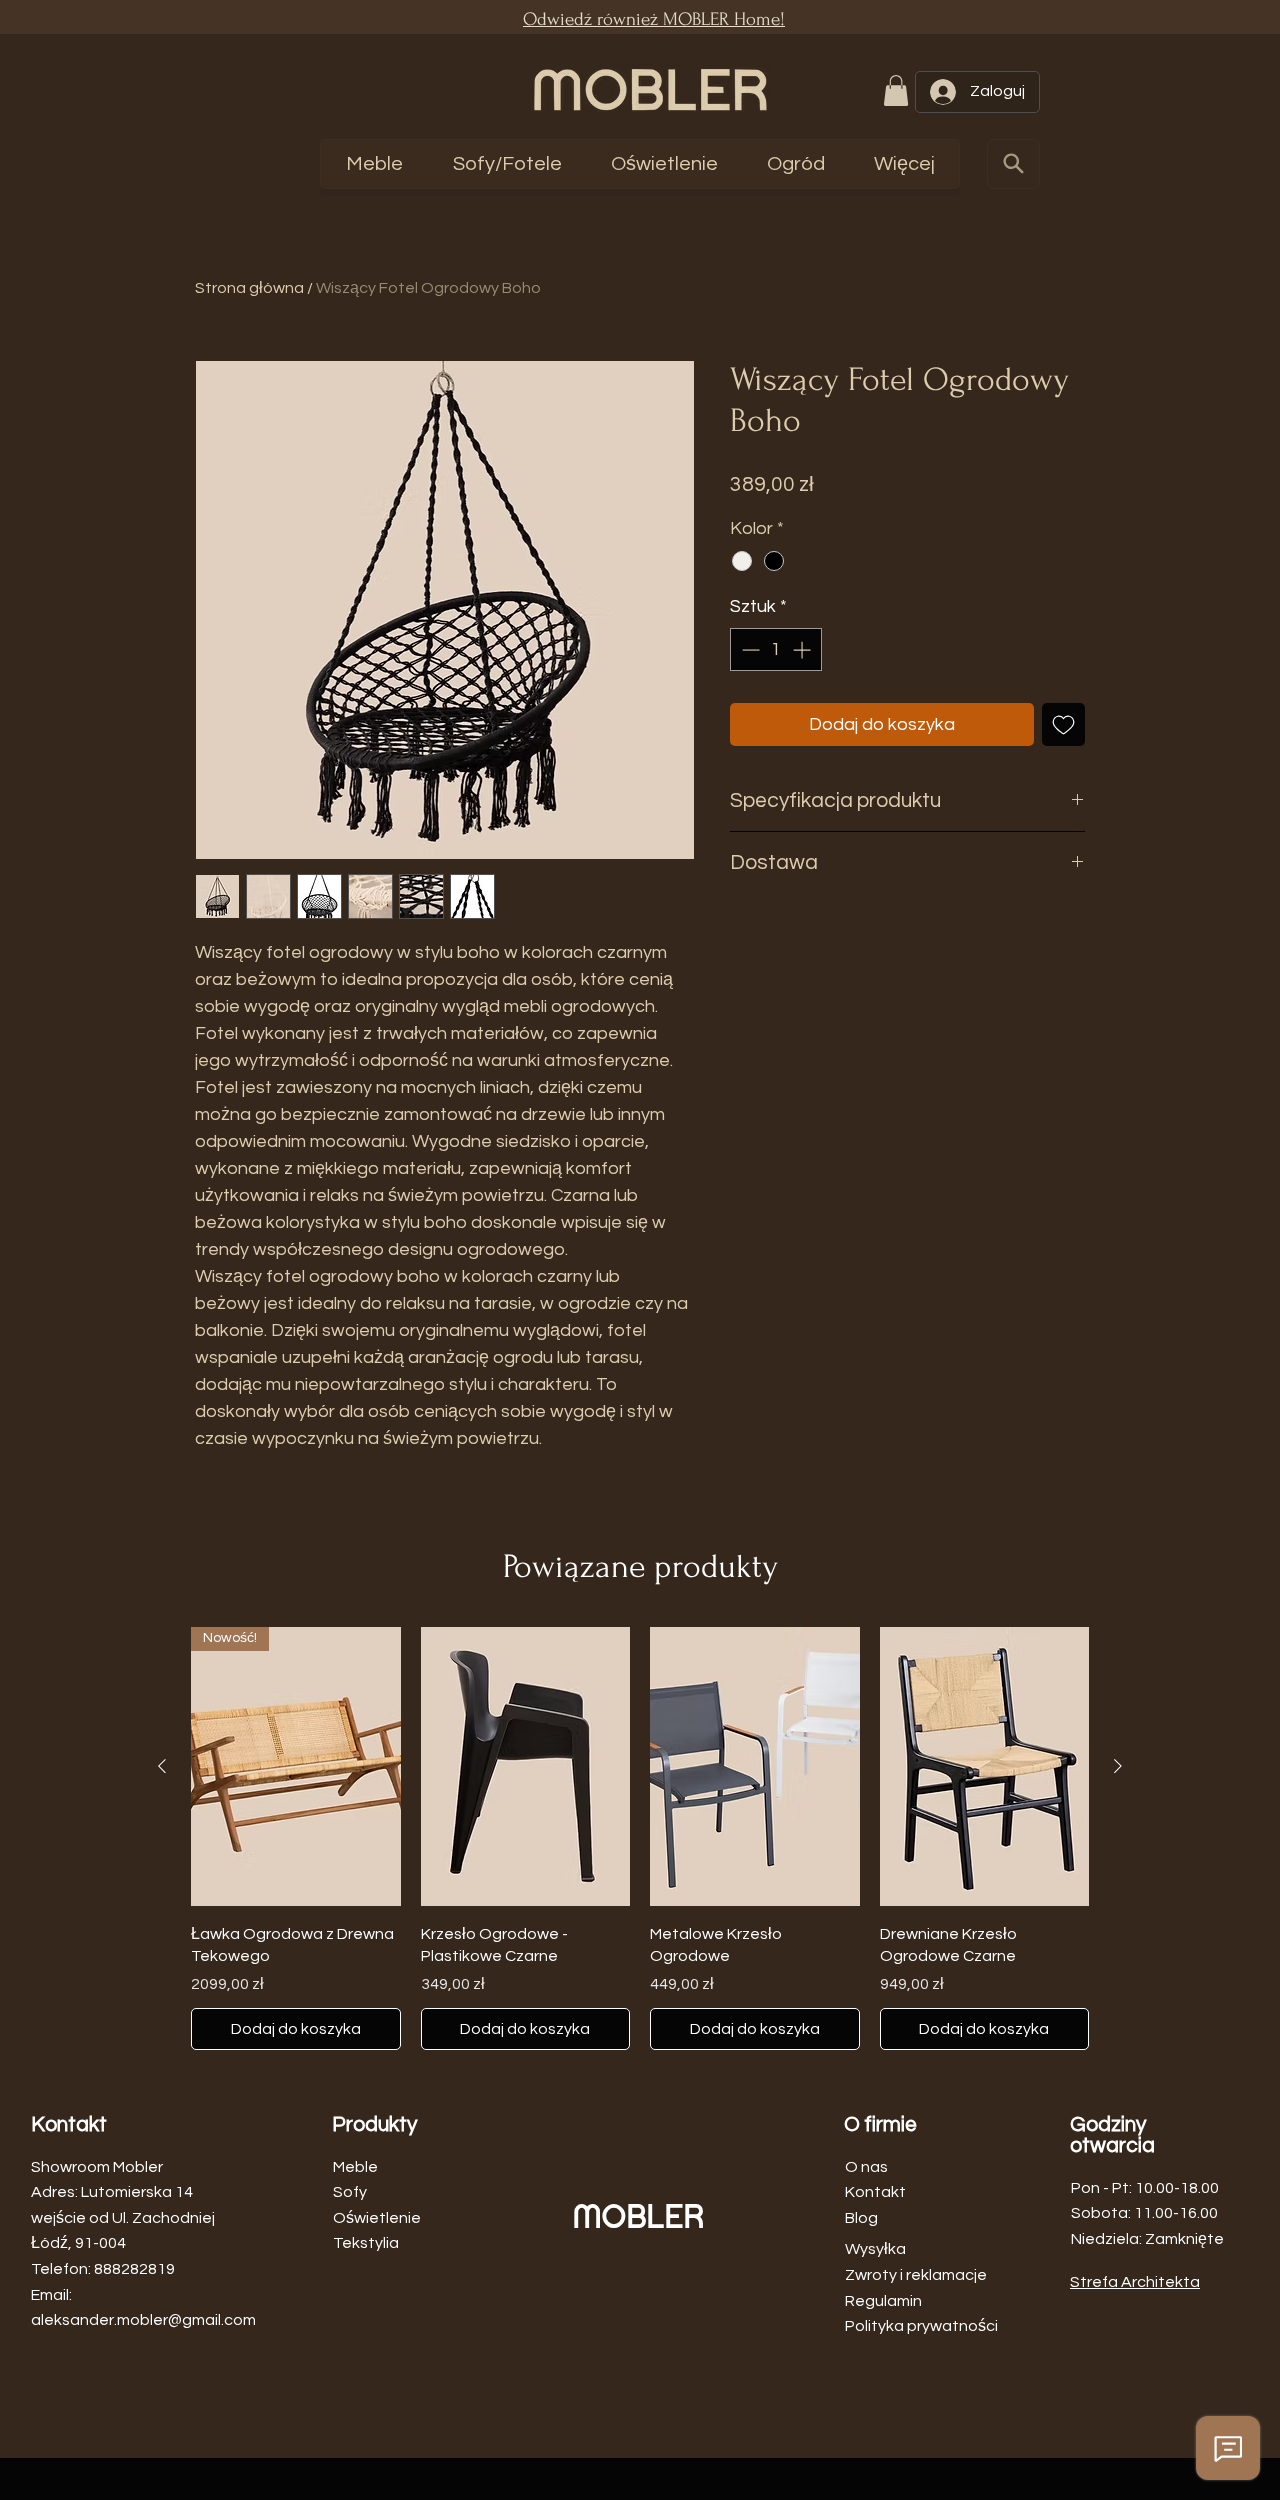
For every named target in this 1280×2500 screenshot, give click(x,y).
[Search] (1013, 164)
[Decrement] (748, 649)
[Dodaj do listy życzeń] (1063, 724)
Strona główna (249, 288)
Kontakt (875, 2192)
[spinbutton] (776, 649)
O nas (866, 2167)
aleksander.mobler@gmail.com (143, 2320)
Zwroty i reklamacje (916, 2275)
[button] (896, 90)
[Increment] (803, 649)
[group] (640, 1838)
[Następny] (1118, 1766)
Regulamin (883, 2301)
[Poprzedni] (162, 1766)
